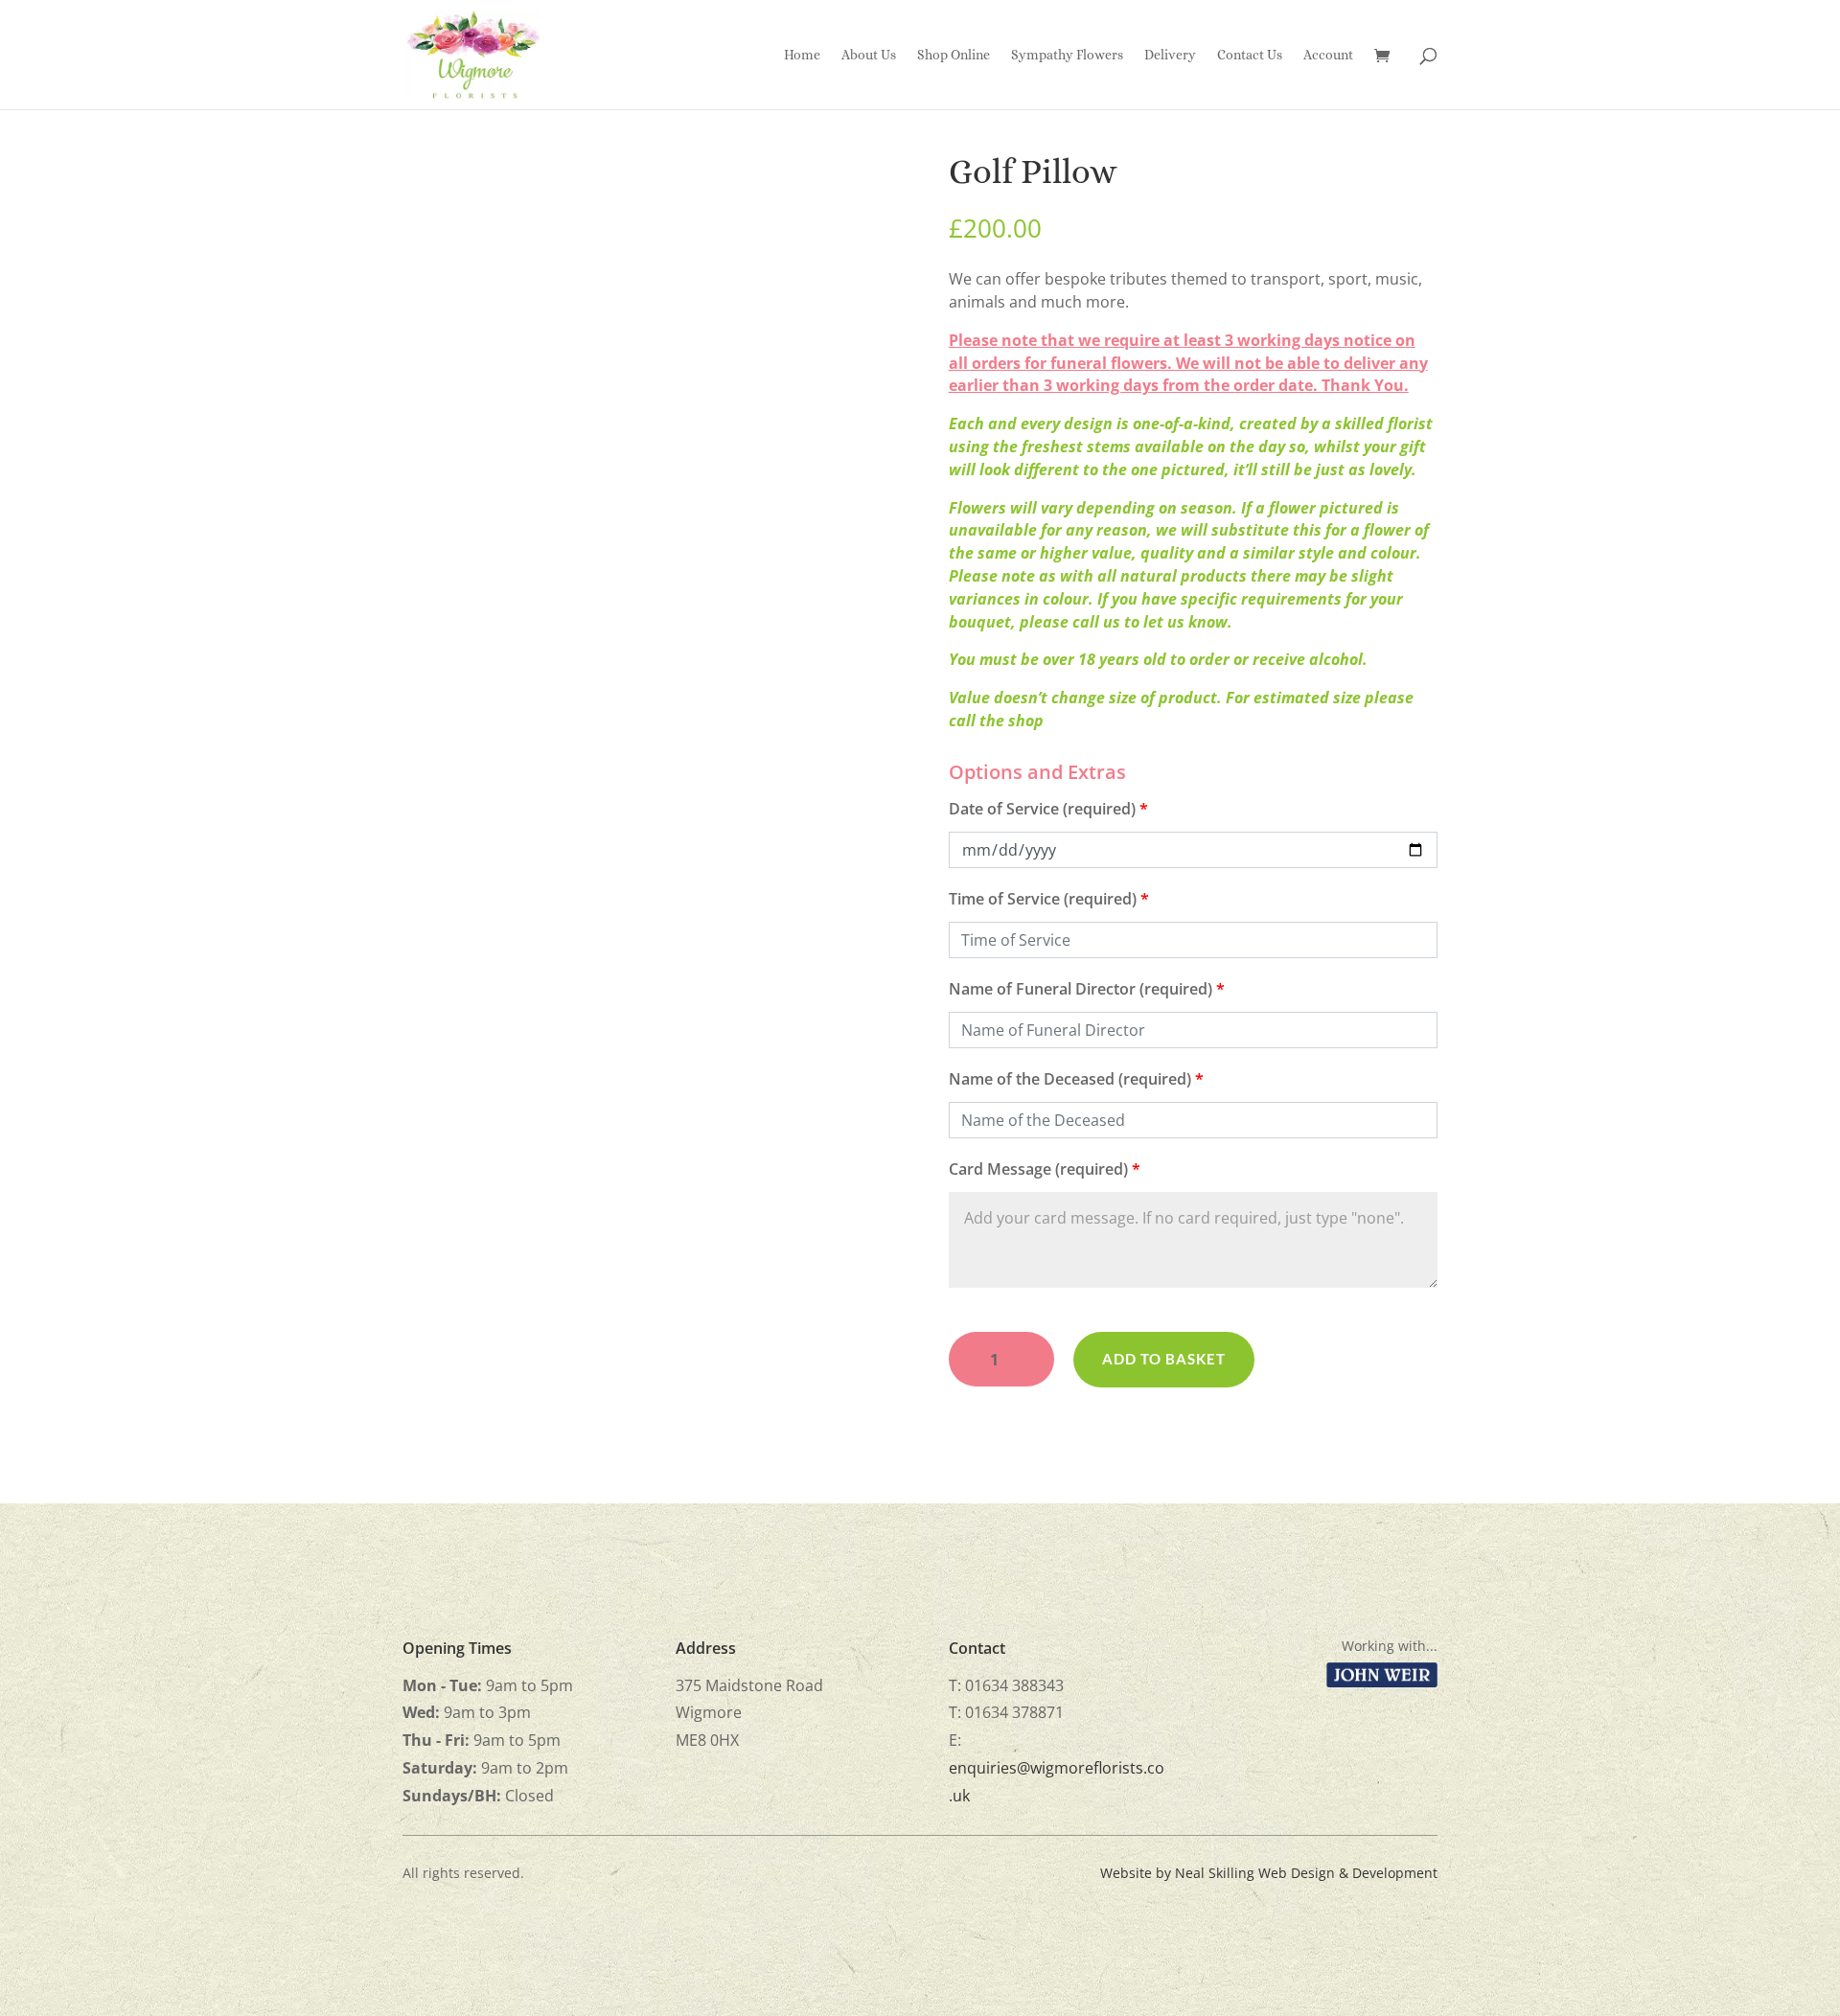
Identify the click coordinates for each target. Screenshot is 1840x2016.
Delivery (1170, 55)
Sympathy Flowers (1067, 55)
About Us (869, 55)
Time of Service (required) (1049, 899)
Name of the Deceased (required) (1076, 1079)
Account (1328, 55)
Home (802, 55)
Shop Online (954, 55)
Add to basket (1164, 1359)
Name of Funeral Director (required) (1087, 989)
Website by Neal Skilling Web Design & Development (1269, 1873)
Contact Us (1250, 55)
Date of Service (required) (1048, 809)
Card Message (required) (1045, 1169)
